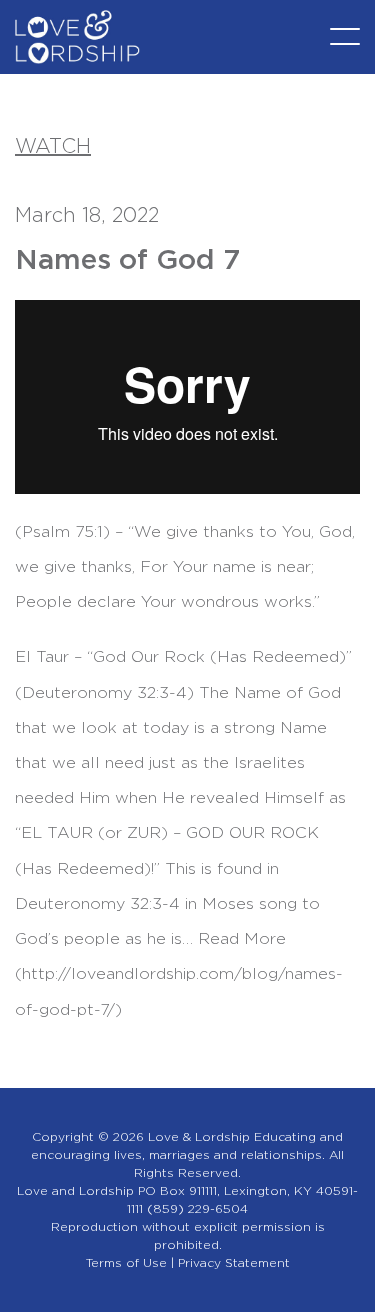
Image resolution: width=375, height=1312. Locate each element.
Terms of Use (126, 1263)
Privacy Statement (234, 1263)
